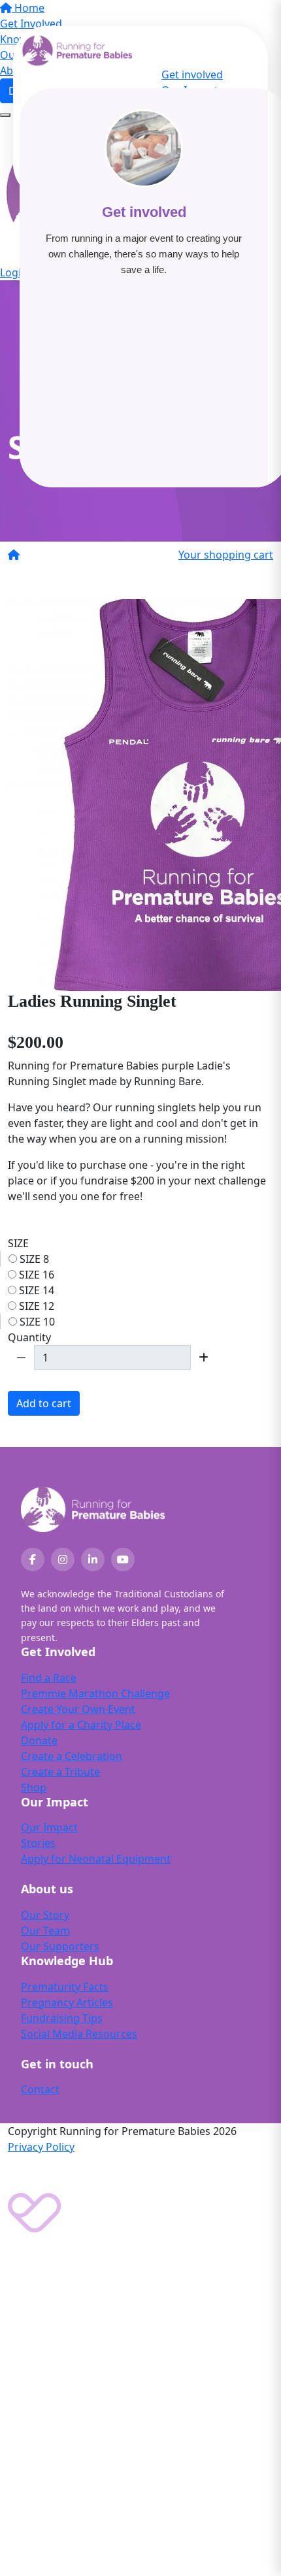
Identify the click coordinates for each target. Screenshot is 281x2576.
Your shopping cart (226, 555)
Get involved (192, 74)
